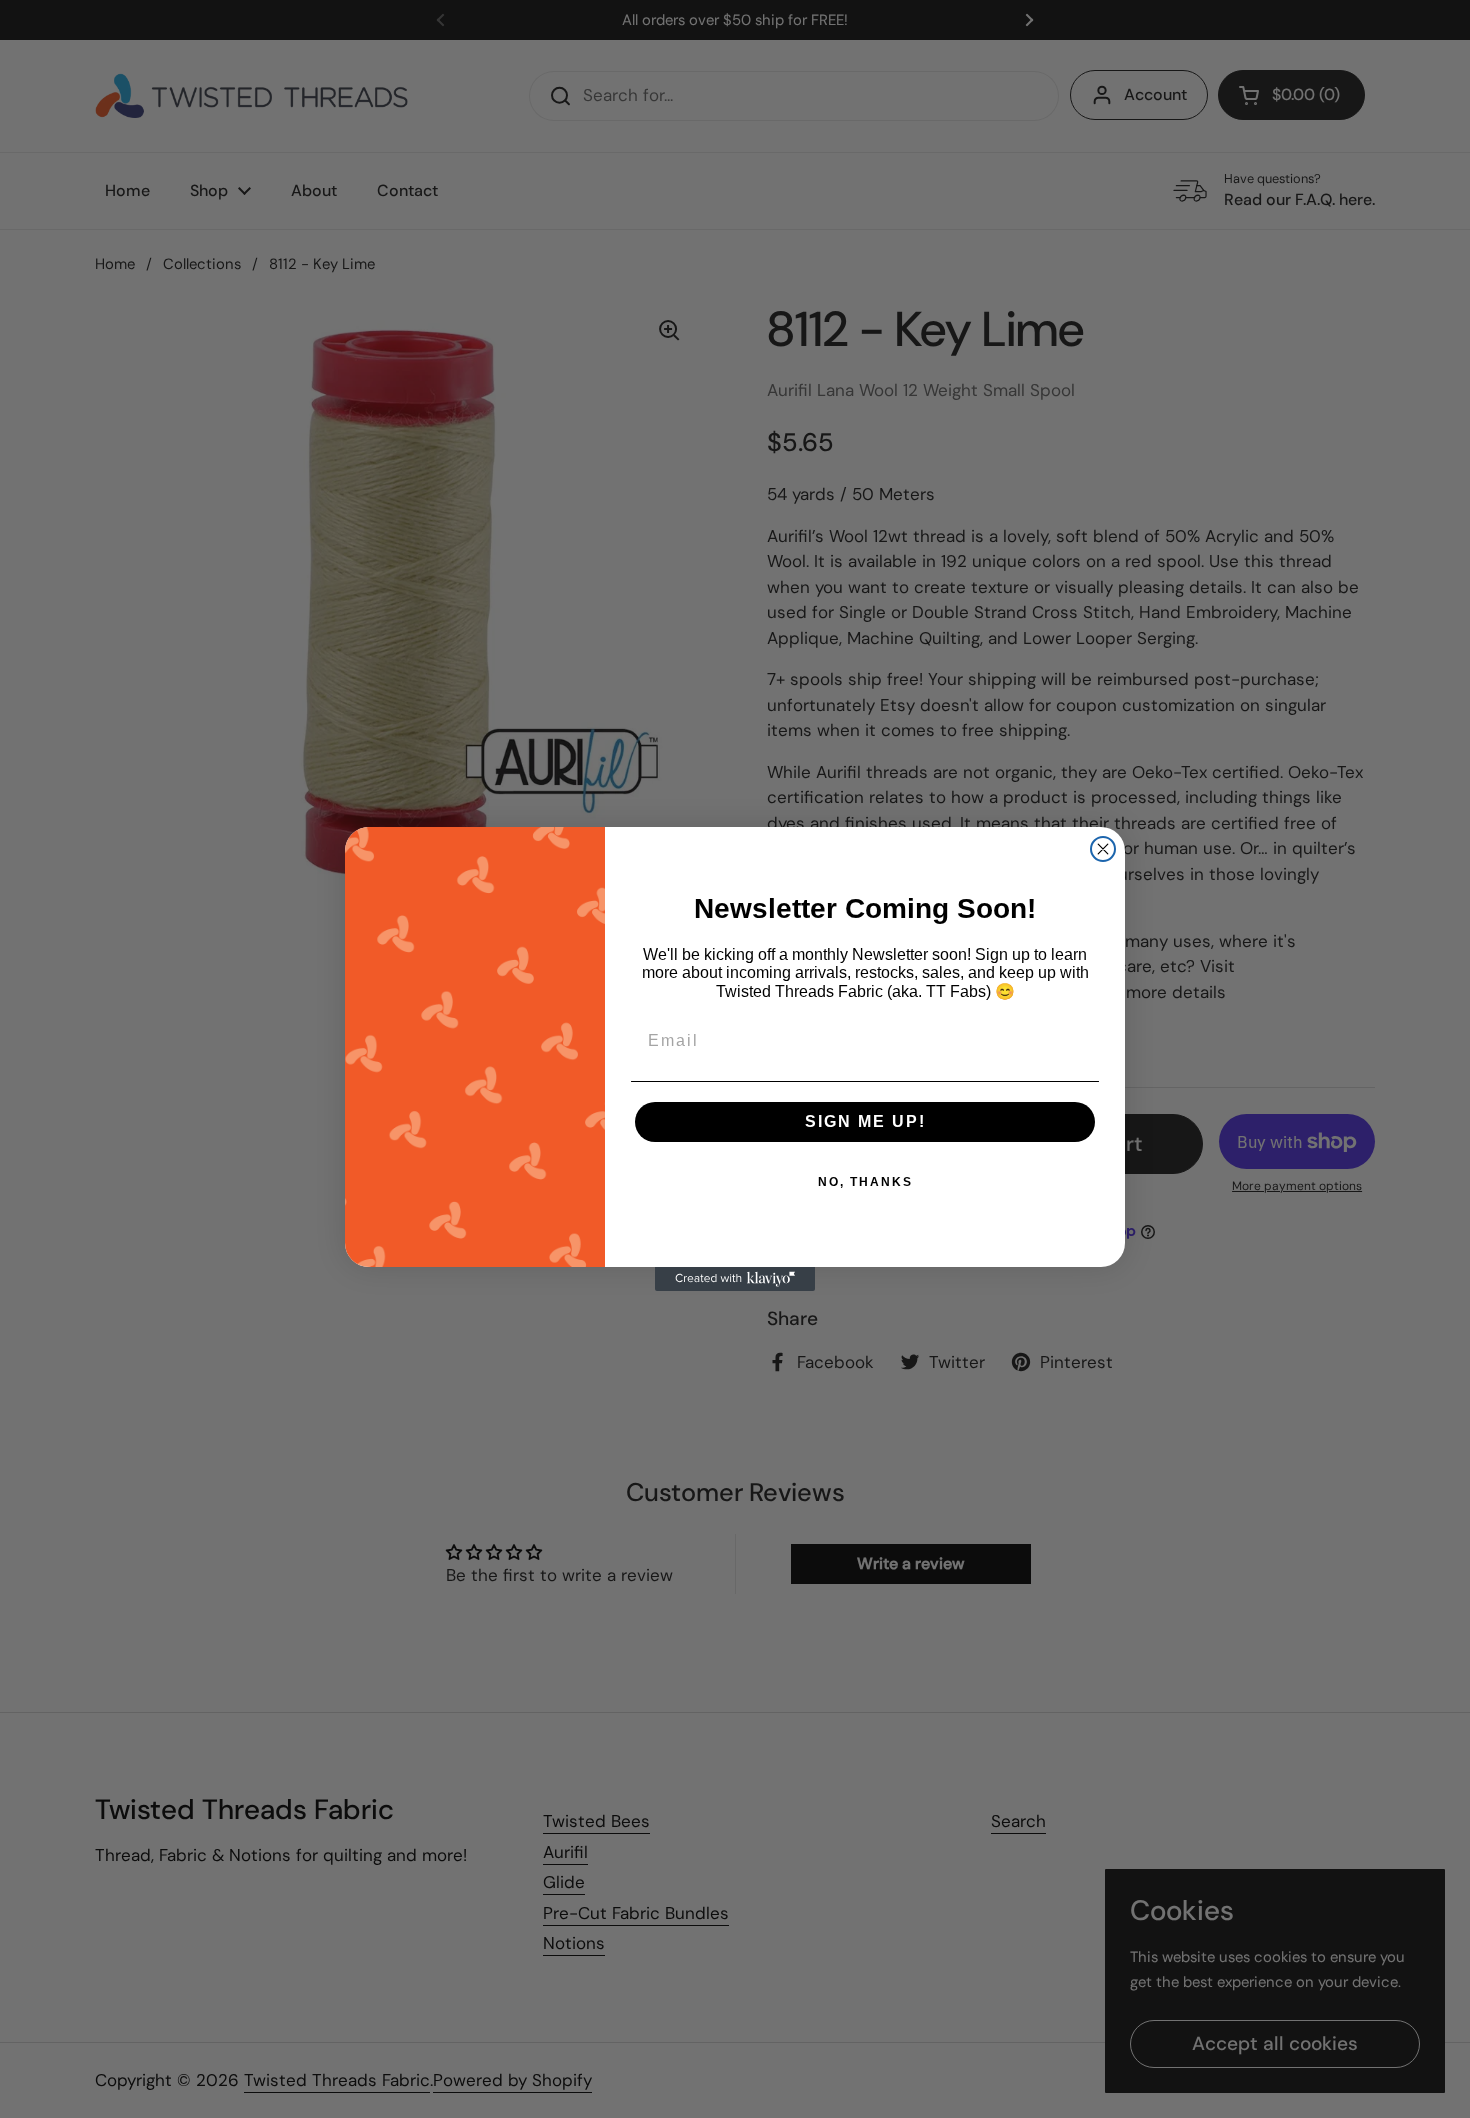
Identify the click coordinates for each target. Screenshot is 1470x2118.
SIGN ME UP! (865, 1121)
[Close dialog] (1103, 849)
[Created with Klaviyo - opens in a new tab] (735, 1279)
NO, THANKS (865, 1182)
